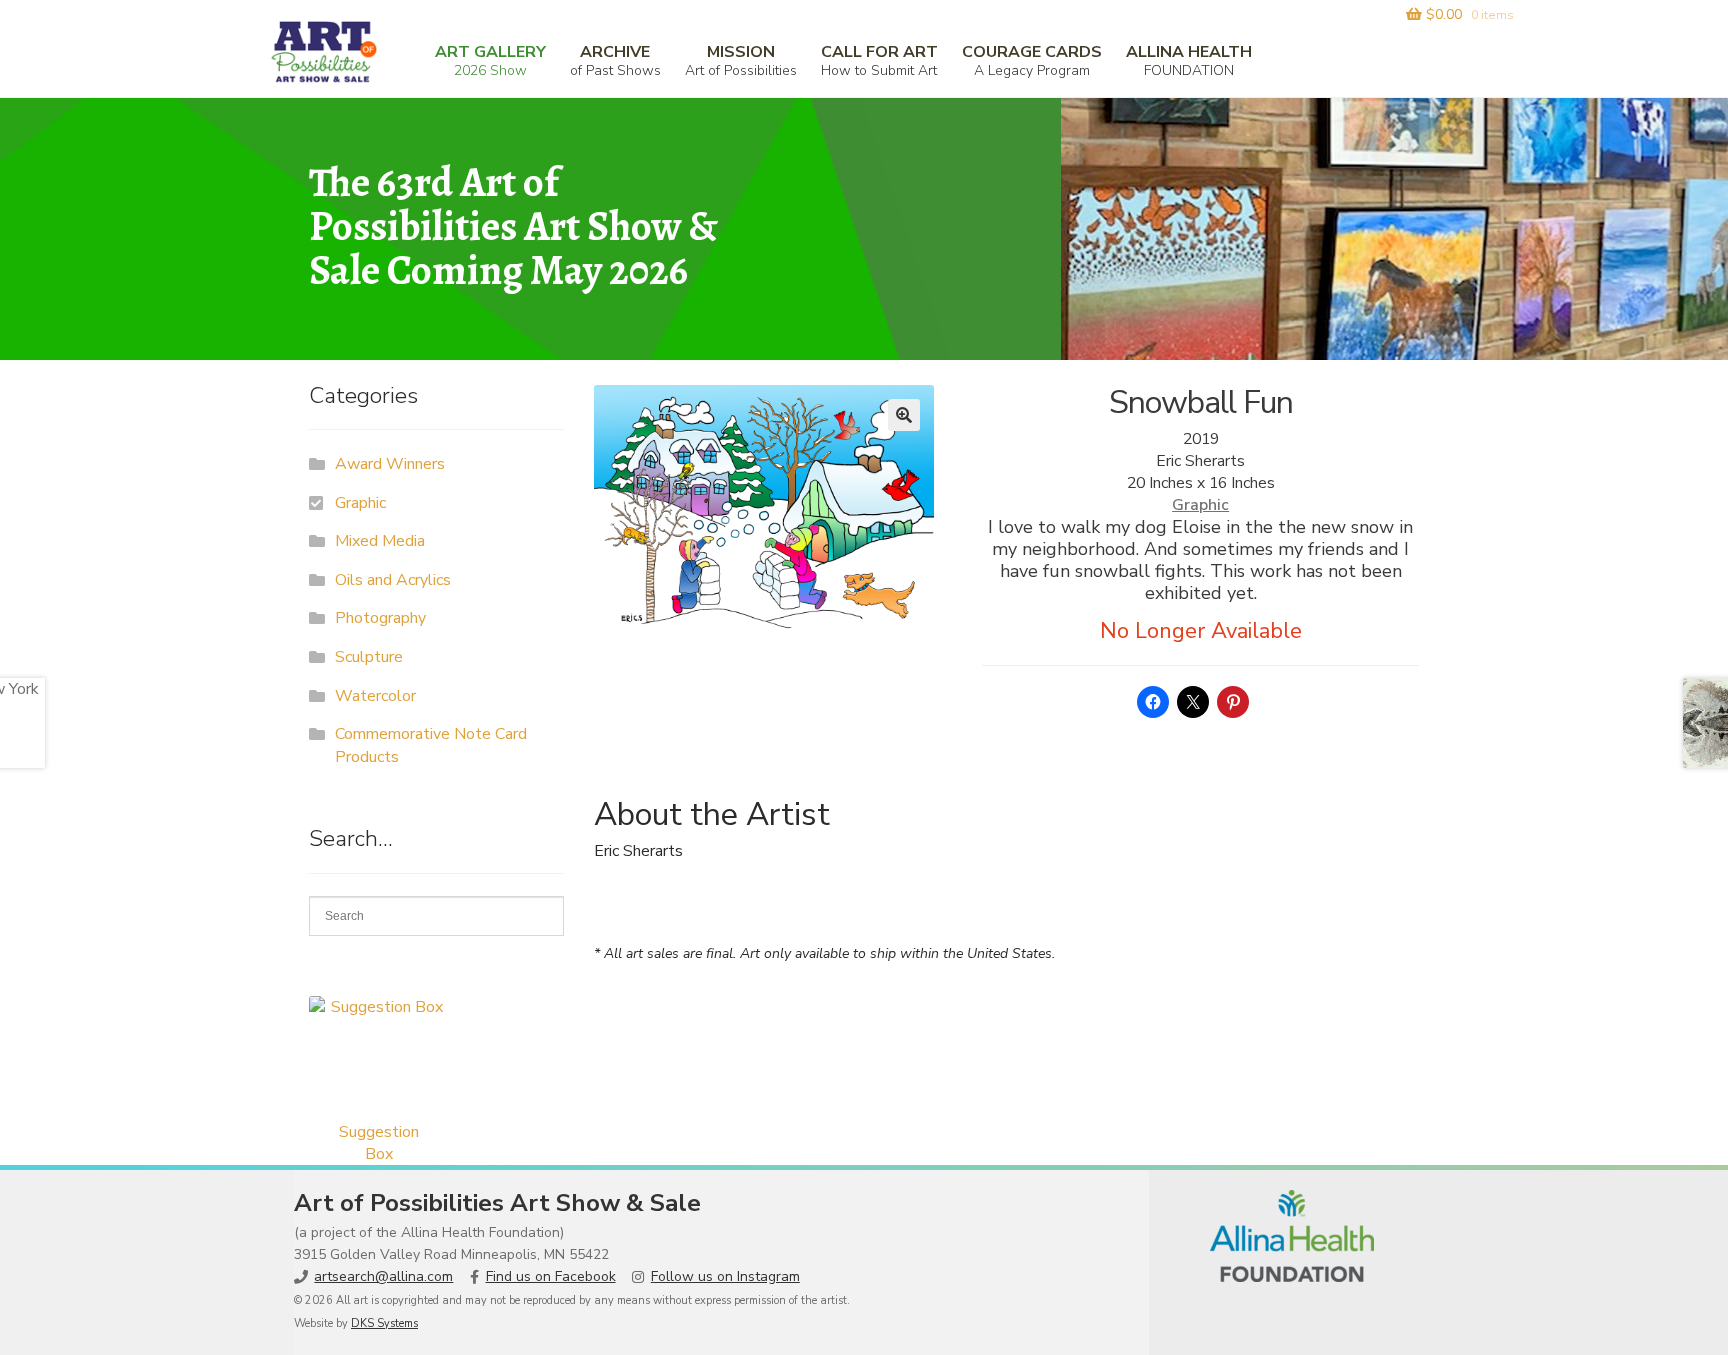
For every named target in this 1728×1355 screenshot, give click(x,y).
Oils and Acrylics (393, 580)
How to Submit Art (879, 60)
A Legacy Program (1032, 60)
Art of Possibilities (741, 60)
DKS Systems (384, 1323)
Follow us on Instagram (725, 1276)
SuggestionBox (379, 1143)
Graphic (1200, 505)
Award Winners (390, 464)
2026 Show (490, 60)
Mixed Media (380, 541)
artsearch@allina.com (383, 1276)
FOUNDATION (1189, 60)
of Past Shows (615, 60)
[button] (904, 415)
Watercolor (375, 696)
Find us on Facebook (551, 1276)
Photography (380, 618)
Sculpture (369, 657)
